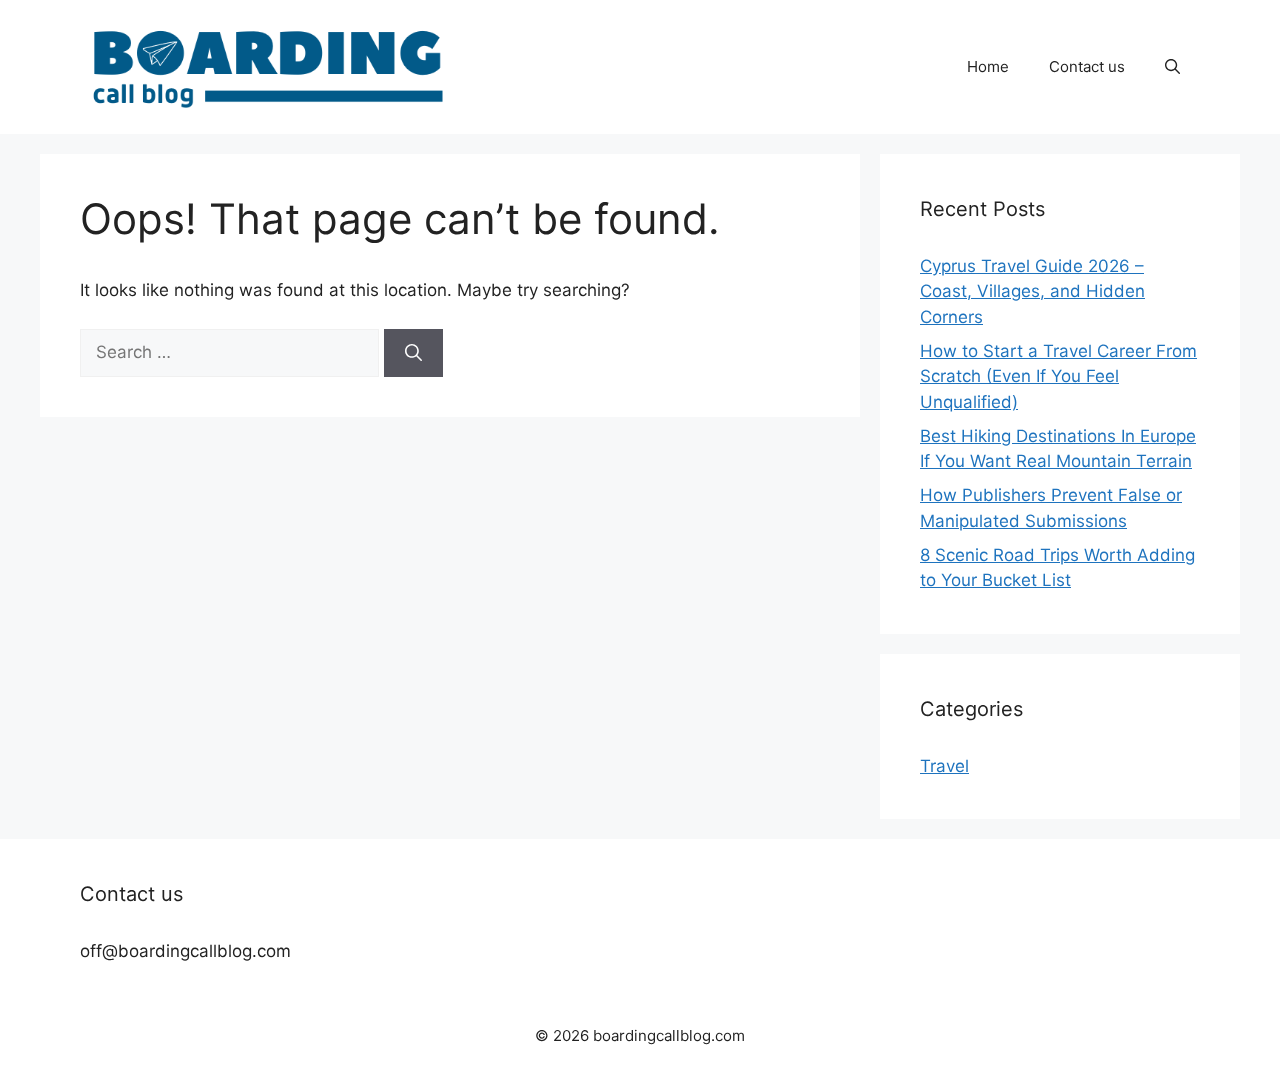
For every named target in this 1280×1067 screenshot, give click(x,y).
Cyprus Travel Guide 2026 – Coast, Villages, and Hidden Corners (1032, 291)
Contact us (1087, 66)
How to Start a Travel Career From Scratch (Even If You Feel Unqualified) (1058, 376)
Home (988, 66)
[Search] (413, 353)
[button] (1172, 67)
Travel (944, 766)
